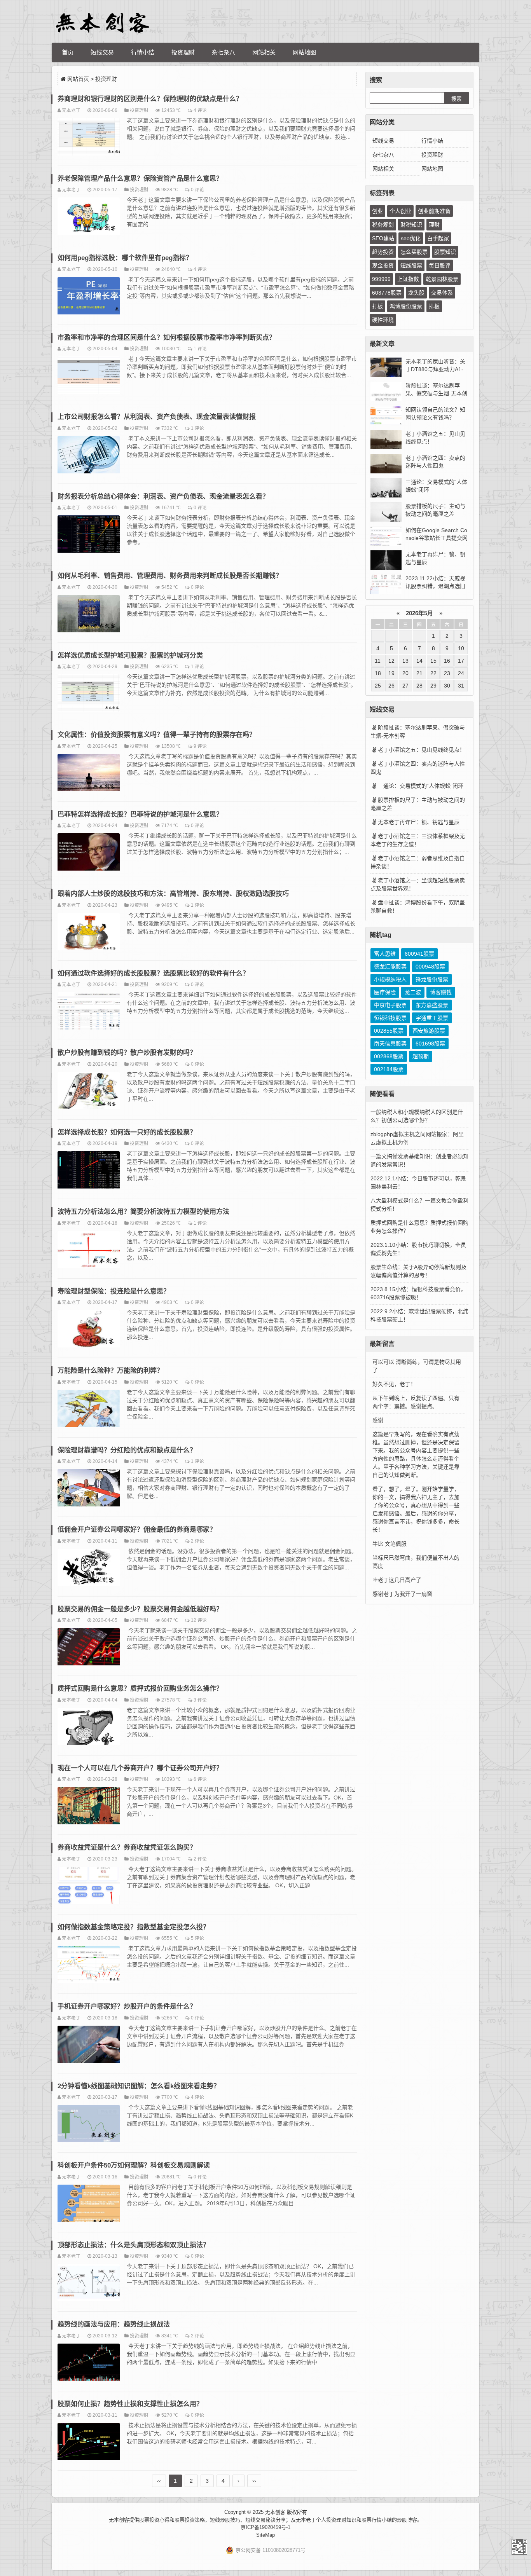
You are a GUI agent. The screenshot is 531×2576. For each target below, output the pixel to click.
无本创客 (519, 2547)
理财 (434, 225)
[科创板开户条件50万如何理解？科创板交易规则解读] (89, 2204)
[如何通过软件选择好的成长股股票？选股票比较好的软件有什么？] (89, 1012)
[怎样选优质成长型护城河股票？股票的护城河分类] (89, 694)
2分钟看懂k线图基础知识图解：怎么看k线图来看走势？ (139, 2086)
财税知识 (411, 225)
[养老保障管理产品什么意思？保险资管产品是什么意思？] (89, 217)
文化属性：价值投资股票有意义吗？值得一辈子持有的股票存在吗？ (157, 735)
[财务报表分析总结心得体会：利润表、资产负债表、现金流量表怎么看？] (89, 535)
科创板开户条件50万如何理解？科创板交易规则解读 (134, 2165)
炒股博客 (407, 2520)
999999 (381, 279)
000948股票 (430, 967)
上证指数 (408, 279)
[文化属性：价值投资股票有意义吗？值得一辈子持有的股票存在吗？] (89, 774)
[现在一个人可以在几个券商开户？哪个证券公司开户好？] (89, 1807)
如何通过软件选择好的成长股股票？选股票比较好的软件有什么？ (153, 973)
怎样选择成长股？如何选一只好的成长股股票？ (127, 1132)
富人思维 (385, 954)
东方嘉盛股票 (432, 1005)
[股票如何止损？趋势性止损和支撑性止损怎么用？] (89, 2443)
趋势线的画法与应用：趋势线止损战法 (114, 2324)
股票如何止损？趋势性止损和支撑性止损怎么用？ (130, 2404)
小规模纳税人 (390, 979)
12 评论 (199, 1620)
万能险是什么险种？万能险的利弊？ (110, 1371)
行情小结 (143, 52)
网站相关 (264, 52)
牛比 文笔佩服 (390, 1544)
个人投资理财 (331, 2520)
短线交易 (102, 52)
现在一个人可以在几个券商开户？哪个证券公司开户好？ (140, 1768)
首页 (68, 52)
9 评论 (200, 746)
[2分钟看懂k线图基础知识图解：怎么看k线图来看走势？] (89, 2125)
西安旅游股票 (429, 1031)
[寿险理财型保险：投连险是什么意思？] (89, 1330)
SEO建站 (383, 238)
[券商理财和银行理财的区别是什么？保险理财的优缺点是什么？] (89, 138)
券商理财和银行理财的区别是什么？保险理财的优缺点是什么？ (150, 99)
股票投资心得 (154, 2520)
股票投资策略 (190, 2520)
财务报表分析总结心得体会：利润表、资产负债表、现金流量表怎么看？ (163, 497)
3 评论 (200, 1700)
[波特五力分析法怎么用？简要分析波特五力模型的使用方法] (89, 1251)
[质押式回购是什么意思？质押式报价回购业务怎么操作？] (89, 1728)
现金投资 (383, 265)
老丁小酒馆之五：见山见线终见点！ (421, 750)
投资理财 (183, 52)
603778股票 (387, 293)
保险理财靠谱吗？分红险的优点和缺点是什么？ (127, 1450)
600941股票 (419, 954)
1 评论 (200, 348)
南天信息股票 (390, 1044)
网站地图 (304, 52)
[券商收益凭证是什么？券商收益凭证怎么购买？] (89, 1887)
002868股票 (389, 1056)
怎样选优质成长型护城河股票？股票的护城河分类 (130, 655)
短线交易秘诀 (260, 2520)
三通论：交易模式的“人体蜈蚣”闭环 (421, 786)
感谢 (378, 1420)
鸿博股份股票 (406, 306)
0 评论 (197, 189)
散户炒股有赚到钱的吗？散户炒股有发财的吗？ (127, 1053)
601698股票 (430, 1044)
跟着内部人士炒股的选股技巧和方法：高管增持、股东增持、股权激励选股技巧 (173, 894)
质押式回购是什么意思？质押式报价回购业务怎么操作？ (140, 1689)
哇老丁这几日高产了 (397, 1580)
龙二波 (413, 992)
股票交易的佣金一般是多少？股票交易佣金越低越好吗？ (140, 1609)
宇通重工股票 (432, 1018)
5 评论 (197, 1938)
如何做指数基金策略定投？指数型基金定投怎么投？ (134, 1927)
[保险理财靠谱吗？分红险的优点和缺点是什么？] (89, 1489)
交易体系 (442, 293)
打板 (377, 306)
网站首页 (78, 79)
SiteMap (265, 2535)
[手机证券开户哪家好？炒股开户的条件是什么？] (89, 2045)
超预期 (421, 1056)
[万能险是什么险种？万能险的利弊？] (89, 1410)
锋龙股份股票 (432, 979)
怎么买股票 (414, 252)
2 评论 (197, 1541)
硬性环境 (383, 320)
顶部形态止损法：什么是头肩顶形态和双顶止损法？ (134, 2245)
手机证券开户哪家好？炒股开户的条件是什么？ (127, 2006)
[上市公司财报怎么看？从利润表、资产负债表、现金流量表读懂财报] (89, 456)
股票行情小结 (377, 2520)
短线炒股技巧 (225, 2520)
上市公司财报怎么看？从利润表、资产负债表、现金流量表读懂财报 (157, 417)
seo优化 (411, 238)
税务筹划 (383, 225)
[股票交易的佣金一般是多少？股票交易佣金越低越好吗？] (89, 1648)
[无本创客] (102, 23)
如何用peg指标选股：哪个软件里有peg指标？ (125, 258)
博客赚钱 (441, 992)
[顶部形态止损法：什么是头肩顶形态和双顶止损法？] (89, 2284)
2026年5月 (419, 613)
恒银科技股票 (390, 1018)
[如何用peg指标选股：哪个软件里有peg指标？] (89, 297)
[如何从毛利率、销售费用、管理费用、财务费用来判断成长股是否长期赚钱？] (89, 615)
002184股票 (389, 1069)
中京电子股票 (390, 1005)
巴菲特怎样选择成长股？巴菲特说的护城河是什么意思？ (140, 814)
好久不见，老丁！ (394, 1384)
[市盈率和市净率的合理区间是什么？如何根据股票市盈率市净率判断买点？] (89, 376)
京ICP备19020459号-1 (265, 2527)
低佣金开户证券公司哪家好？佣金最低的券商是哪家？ (137, 1530)
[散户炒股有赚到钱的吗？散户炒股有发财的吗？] (89, 1092)
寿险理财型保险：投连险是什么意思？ (114, 1291)
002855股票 (389, 1031)
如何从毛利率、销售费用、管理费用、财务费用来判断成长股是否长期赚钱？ (170, 576)
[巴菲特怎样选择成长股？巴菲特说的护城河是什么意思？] (89, 853)
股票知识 (445, 252)
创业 (377, 211)
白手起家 (438, 238)
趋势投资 (383, 252)
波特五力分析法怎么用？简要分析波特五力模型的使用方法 (143, 1212)
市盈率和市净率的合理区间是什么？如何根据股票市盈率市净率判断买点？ (167, 338)
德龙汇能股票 (390, 967)
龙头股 (416, 293)
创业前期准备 (434, 211)
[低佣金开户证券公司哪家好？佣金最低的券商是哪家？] (89, 1569)
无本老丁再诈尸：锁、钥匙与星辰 (419, 822)
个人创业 (400, 211)
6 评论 (200, 1779)
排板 (434, 306)
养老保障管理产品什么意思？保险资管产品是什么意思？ (140, 179)
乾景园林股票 (442, 279)
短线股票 (411, 265)
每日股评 (440, 265)
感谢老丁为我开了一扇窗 (402, 1594)
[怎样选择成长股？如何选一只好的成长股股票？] (89, 1171)
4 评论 (200, 110)
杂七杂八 (224, 52)
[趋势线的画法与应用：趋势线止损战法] (89, 2363)
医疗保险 (385, 992)
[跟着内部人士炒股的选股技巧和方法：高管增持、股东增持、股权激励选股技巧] (89, 933)
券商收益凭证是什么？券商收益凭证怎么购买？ (127, 1847)
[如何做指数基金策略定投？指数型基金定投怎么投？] (89, 1966)
